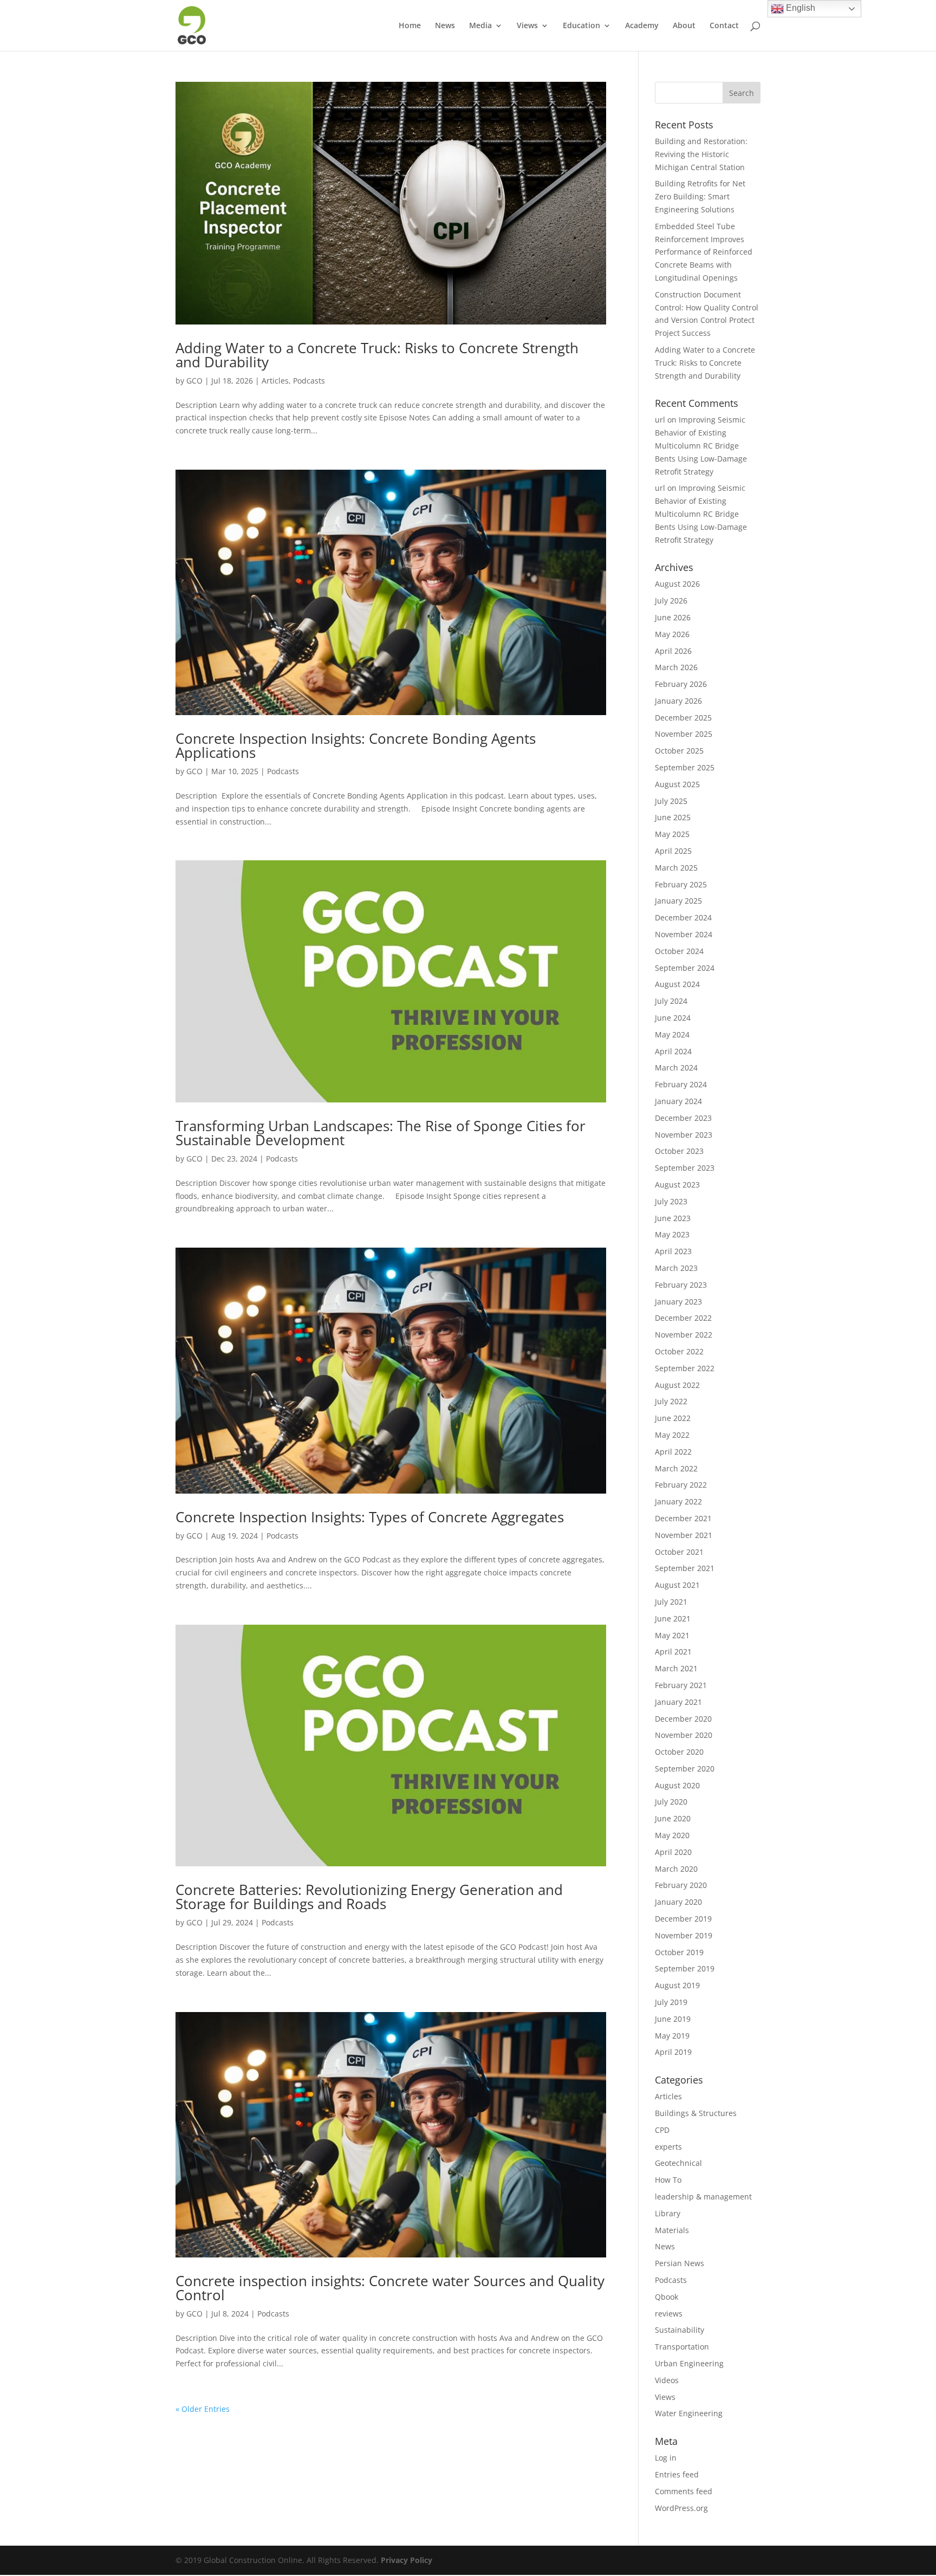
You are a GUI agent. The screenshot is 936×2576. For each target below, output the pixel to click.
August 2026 (677, 584)
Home (410, 26)
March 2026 (676, 667)
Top (910, 2550)
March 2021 (676, 1668)
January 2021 (678, 1702)
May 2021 (672, 1635)
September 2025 (685, 767)
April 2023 (673, 1251)
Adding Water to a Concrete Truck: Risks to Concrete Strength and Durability (377, 355)
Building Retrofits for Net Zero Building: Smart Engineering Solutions (700, 196)
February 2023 (681, 1285)
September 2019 (685, 1968)
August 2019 (677, 1985)
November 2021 (684, 1535)
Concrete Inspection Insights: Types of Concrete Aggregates (370, 1517)
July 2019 (671, 2002)
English (799, 8)
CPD (662, 2130)
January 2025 (678, 901)
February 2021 (681, 1685)
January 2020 (678, 1902)
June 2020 (673, 1818)
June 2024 (673, 1018)
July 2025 (671, 801)
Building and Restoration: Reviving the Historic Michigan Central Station (701, 154)
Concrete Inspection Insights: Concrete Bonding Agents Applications (356, 745)
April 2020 (673, 1852)
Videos (667, 2380)
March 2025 (676, 868)
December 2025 (683, 718)
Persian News (680, 2263)
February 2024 (681, 1084)
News (445, 26)
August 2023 (677, 1185)
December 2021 (683, 1518)
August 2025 (677, 784)
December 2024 (683, 917)
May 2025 (672, 834)
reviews (669, 2314)
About (684, 26)
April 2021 (673, 1652)
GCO (194, 381)
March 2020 (676, 1869)
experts (668, 2147)
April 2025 (673, 851)
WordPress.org (681, 2508)
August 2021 (677, 1585)
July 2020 (671, 1802)
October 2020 (679, 1752)
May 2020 (672, 1835)
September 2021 (685, 1568)
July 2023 (671, 1201)
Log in (666, 2458)
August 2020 (677, 1785)
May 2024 (672, 1034)
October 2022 (679, 1351)
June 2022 (673, 1418)
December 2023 (683, 1118)
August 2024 (677, 984)
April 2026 (673, 651)
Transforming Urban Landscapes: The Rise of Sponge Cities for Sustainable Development (381, 1133)
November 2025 (684, 734)
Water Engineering (689, 2413)
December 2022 (683, 1318)
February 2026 (681, 684)
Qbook (667, 2297)
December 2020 (683, 1719)
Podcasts (309, 381)
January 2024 (678, 1101)
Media (480, 26)
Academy (642, 26)
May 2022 (672, 1435)
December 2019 (683, 1919)
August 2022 (677, 1385)
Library (668, 2213)
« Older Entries (203, 2409)
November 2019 (684, 1935)
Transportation (682, 2347)
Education (581, 26)
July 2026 (671, 601)
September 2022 (685, 1368)
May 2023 (672, 1234)
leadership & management (703, 2197)
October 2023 (679, 1151)
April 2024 (673, 1051)
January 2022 (678, 1501)
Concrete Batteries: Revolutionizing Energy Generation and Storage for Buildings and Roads (369, 1897)
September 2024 (685, 968)
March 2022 (676, 1468)
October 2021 (679, 1552)
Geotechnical (678, 2163)
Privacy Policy (407, 2560)
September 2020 (685, 1769)
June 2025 (673, 817)
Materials (672, 2230)
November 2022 (684, 1335)
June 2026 (673, 617)
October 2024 (679, 951)
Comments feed (684, 2491)
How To (668, 2180)
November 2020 (684, 1735)
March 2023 (676, 1268)
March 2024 (676, 1068)
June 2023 (673, 1218)
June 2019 (673, 2019)
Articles (275, 381)
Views (527, 26)
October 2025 (679, 751)
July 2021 (671, 1602)
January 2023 (678, 1302)
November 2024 (684, 934)
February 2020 (681, 1885)
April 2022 (673, 1452)
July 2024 (671, 1001)
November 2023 (684, 1135)
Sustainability (680, 2330)
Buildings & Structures (696, 2113)
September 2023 (685, 1168)
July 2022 (671, 1401)
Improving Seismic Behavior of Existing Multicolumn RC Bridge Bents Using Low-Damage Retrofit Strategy (701, 445)
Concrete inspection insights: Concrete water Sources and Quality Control (390, 2288)
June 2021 (673, 1618)
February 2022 (681, 1485)
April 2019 (673, 2052)
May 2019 (672, 2036)
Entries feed (677, 2474)
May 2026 (672, 634)
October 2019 (679, 1952)
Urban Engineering (689, 2363)
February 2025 (681, 884)
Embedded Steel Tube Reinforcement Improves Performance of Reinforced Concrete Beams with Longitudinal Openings (704, 252)
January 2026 (678, 701)
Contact (724, 26)
